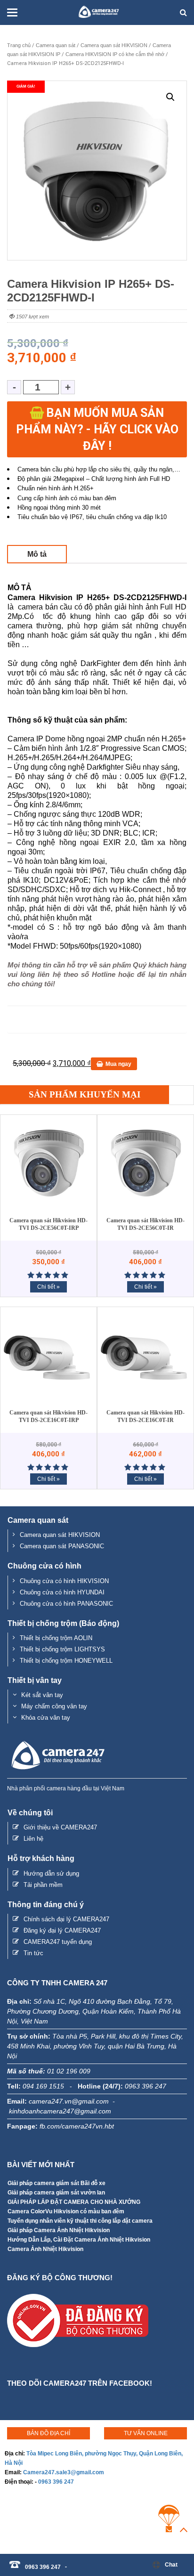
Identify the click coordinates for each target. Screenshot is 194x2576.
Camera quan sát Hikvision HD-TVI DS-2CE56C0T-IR (145, 1224)
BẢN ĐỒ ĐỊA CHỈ (48, 2433)
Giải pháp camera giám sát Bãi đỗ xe (57, 2183)
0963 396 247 (56, 2482)
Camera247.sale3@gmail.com (64, 2472)
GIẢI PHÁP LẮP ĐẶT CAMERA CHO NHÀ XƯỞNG (74, 2202)
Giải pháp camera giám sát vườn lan (56, 2193)
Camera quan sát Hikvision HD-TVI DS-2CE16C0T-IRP (48, 1416)
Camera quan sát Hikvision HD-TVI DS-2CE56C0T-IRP (48, 1224)
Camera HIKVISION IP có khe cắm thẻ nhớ (115, 54)
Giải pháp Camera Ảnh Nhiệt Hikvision (59, 2230)
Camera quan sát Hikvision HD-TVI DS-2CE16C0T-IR (145, 1416)
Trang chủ (19, 45)
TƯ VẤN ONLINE (146, 2433)
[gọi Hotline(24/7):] (71, 2562)
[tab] (37, 554)
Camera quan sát (56, 45)
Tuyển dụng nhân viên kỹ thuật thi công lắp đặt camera (80, 2221)
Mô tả (37, 554)
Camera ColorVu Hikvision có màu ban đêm (66, 2211)
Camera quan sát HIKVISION (114, 45)
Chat (171, 2565)
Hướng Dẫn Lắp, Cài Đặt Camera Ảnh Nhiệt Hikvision (79, 2240)
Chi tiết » (48, 1287)
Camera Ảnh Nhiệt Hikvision (45, 2249)
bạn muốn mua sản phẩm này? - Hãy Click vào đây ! (97, 429)
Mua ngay (118, 1064)
